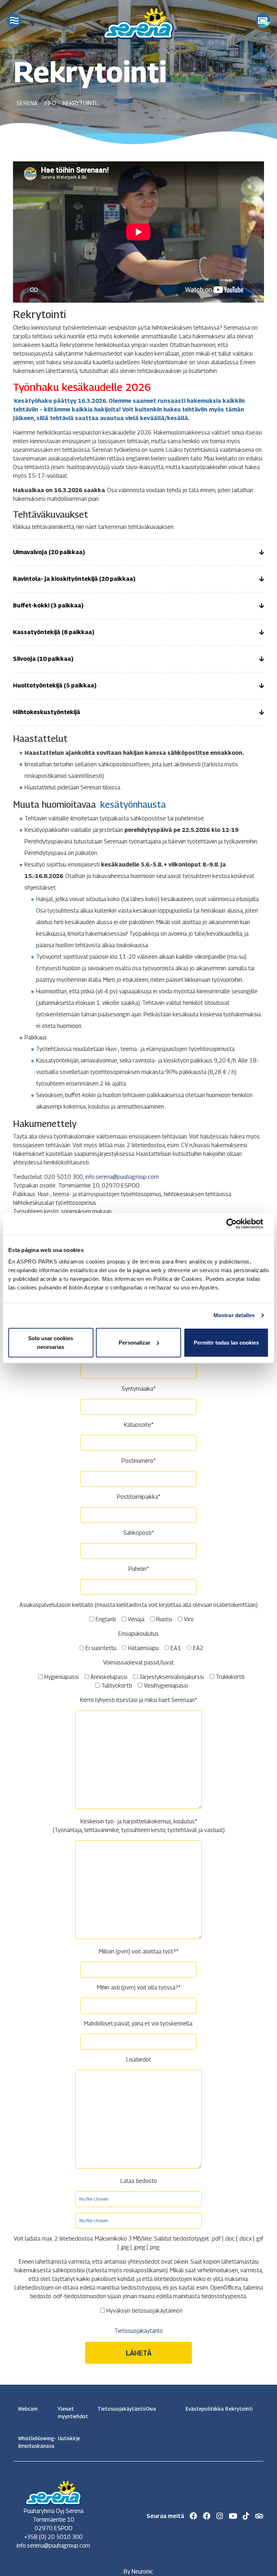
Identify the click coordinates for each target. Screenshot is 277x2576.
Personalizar (135, 1342)
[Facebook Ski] (194, 2516)
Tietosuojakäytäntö (139, 2331)
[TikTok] (246, 2516)
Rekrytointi (239, 2409)
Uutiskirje (69, 2438)
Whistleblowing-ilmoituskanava (34, 2442)
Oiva (151, 2409)
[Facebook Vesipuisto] (207, 2516)
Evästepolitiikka (201, 2409)
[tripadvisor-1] (259, 2516)
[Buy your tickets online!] (263, 21)
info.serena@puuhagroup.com (122, 1177)
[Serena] (138, 22)
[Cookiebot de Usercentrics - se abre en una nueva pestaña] (237, 1224)
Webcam (28, 2409)
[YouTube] (233, 2516)
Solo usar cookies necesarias (51, 1342)
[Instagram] (220, 2516)
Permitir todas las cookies (226, 1342)
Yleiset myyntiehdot (73, 2412)
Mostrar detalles (234, 1315)
